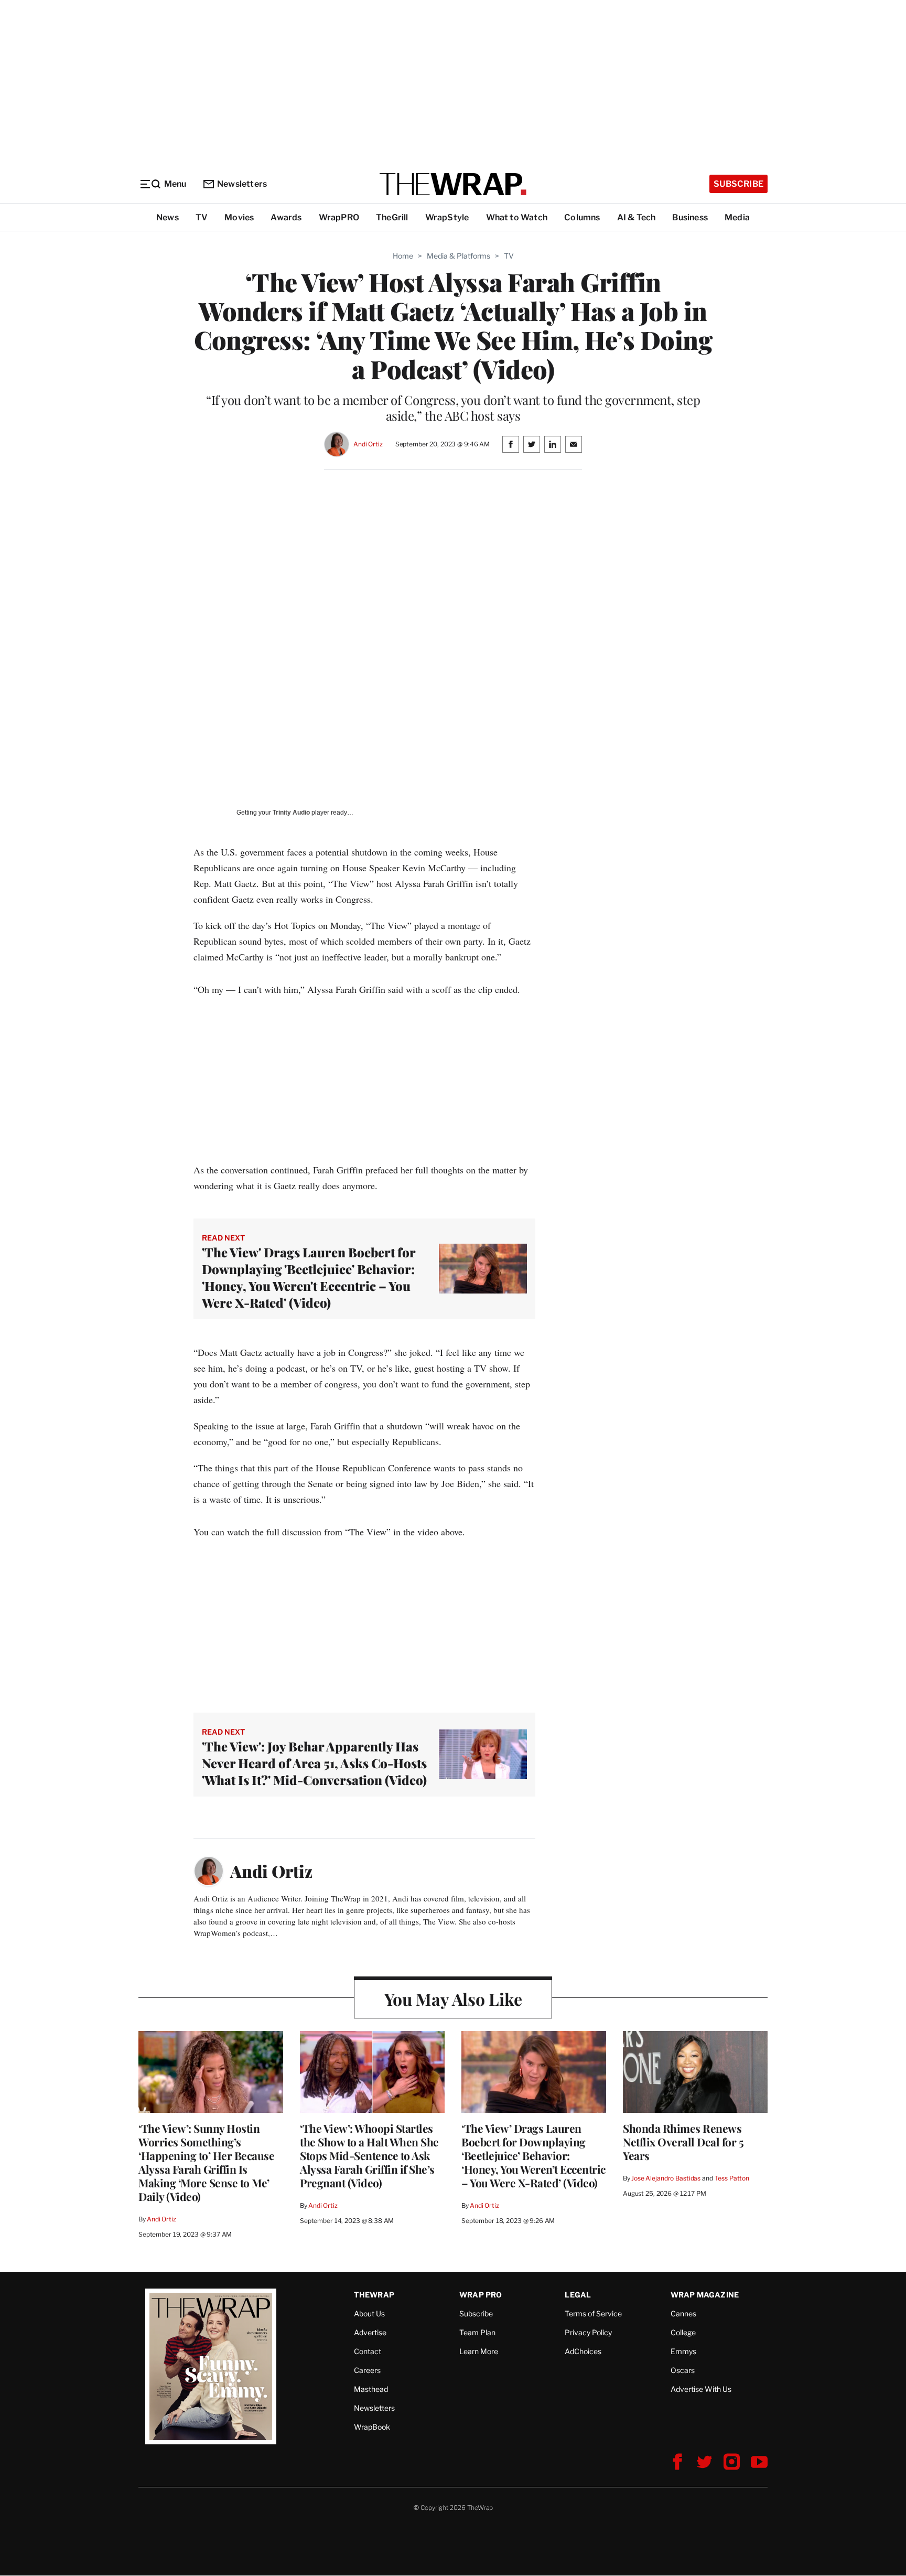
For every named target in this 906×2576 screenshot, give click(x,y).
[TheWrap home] (453, 184)
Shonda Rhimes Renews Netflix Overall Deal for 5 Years (683, 2142)
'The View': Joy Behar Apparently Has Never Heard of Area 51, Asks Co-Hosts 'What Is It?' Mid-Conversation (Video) (314, 1763)
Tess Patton (732, 2178)
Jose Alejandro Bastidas (666, 2178)
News (168, 217)
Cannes (683, 2313)
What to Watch (517, 217)
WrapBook (372, 2427)
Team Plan (477, 2332)
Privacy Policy (588, 2332)
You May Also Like (453, 1999)
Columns (582, 217)
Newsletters (242, 184)
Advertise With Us (701, 2389)
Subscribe (738, 184)
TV (202, 217)
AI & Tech (637, 217)
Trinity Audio (291, 813)
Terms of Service (593, 2313)
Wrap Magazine (705, 2295)
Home (403, 256)
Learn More (479, 2351)
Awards (286, 217)
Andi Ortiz (368, 444)
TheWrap (374, 2295)
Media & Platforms (459, 256)
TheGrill (392, 217)
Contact (368, 2351)
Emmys (683, 2351)
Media (737, 217)
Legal (578, 2295)
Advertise (370, 2332)
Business (690, 217)
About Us (369, 2313)
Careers (367, 2370)
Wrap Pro (481, 2295)
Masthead (371, 2389)
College (683, 2332)
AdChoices (583, 2351)
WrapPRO (339, 217)
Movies (239, 217)
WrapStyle (447, 217)
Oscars (683, 2370)
